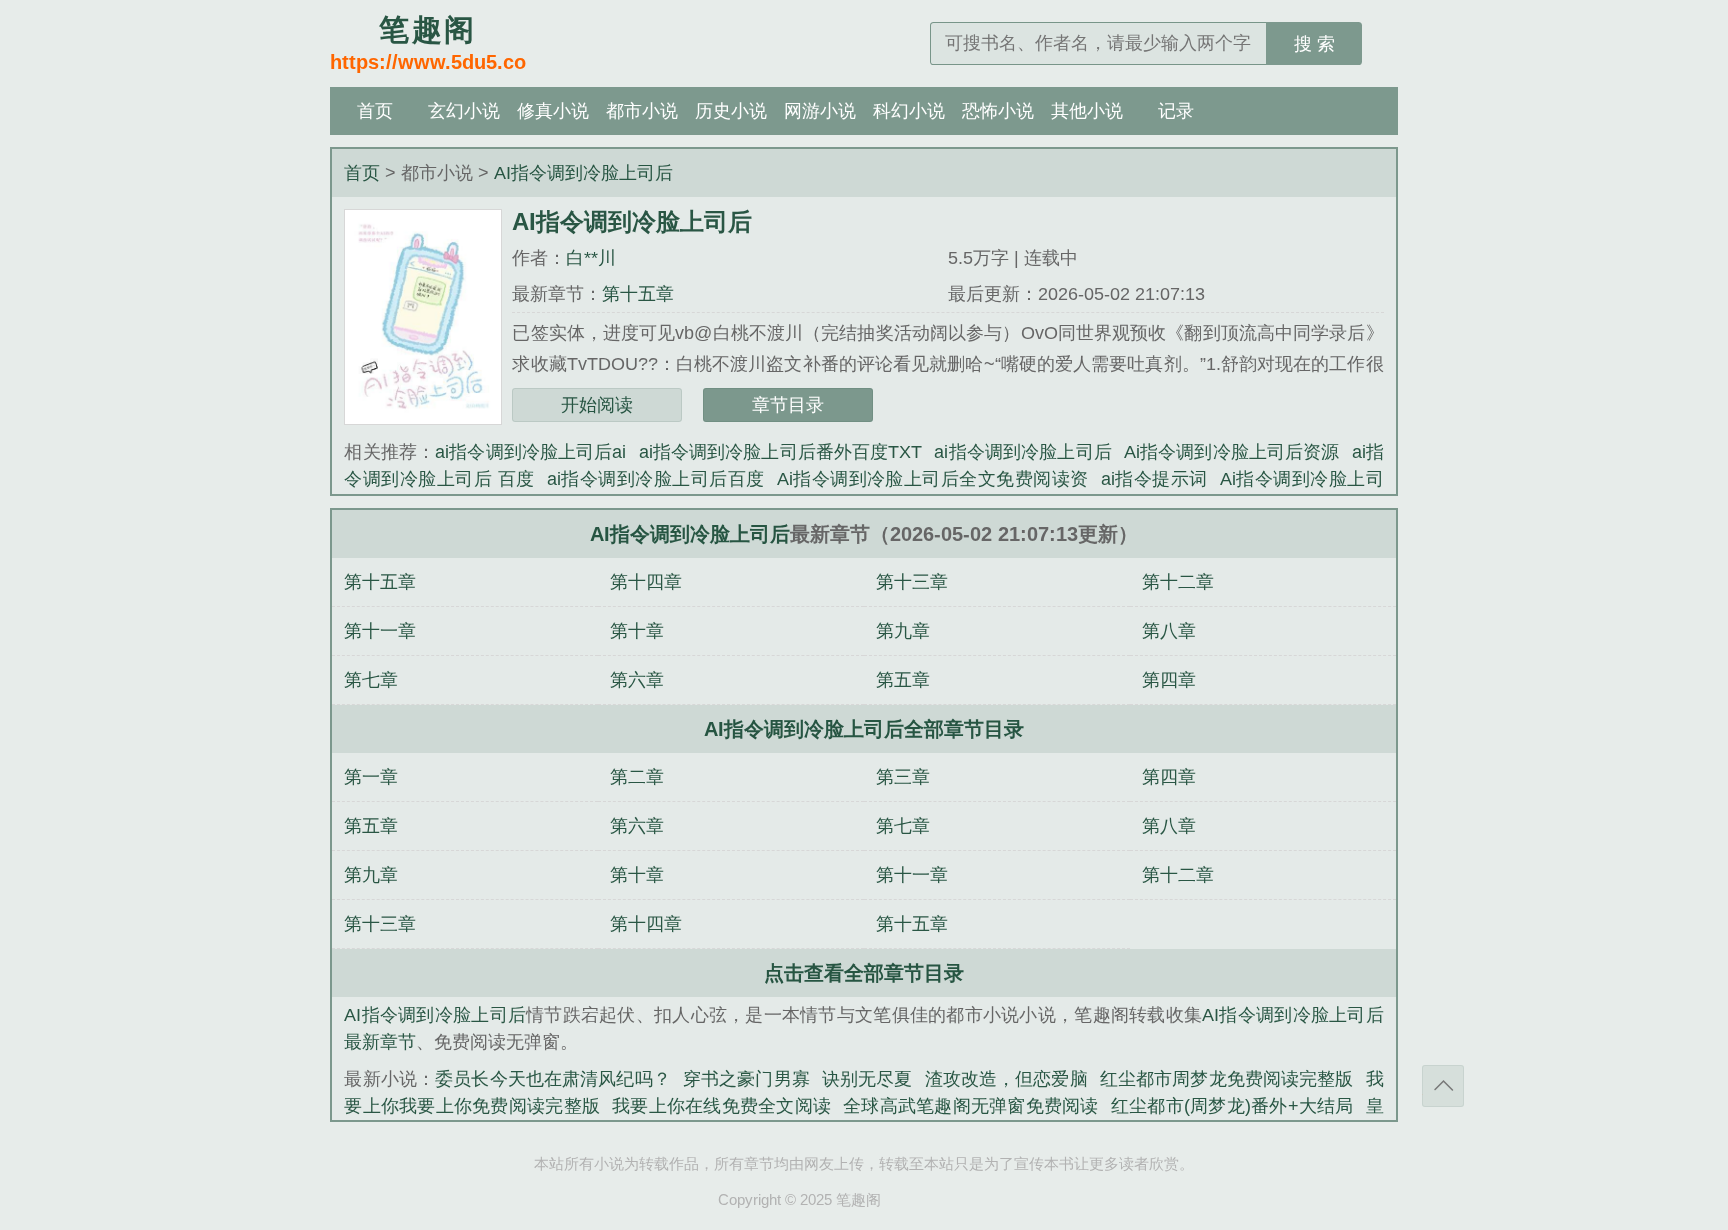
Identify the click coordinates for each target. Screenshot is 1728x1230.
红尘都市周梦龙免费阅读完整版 (1227, 1079)
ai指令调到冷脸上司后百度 (656, 479)
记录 (1176, 111)
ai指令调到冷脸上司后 (1022, 452)
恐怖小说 (998, 111)
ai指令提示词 (1154, 479)
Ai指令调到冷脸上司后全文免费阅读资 (933, 479)
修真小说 (553, 111)
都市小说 (642, 111)
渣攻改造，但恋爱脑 (1006, 1079)
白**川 (591, 258)
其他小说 (1087, 111)
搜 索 (1314, 44)
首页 (375, 111)
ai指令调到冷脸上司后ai (530, 452)
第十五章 (638, 294)
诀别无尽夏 (867, 1079)
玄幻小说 (464, 111)
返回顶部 (1443, 1086)
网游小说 (820, 111)
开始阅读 (597, 405)
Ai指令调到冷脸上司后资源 (1232, 452)
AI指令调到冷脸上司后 (583, 173)
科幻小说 (909, 111)
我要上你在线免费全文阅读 (721, 1106)
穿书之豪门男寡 (746, 1079)
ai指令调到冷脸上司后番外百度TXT (781, 452)
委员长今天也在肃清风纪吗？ (553, 1079)
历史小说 (731, 111)
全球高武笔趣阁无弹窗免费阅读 (971, 1106)
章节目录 (788, 405)
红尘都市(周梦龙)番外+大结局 (1232, 1106)
